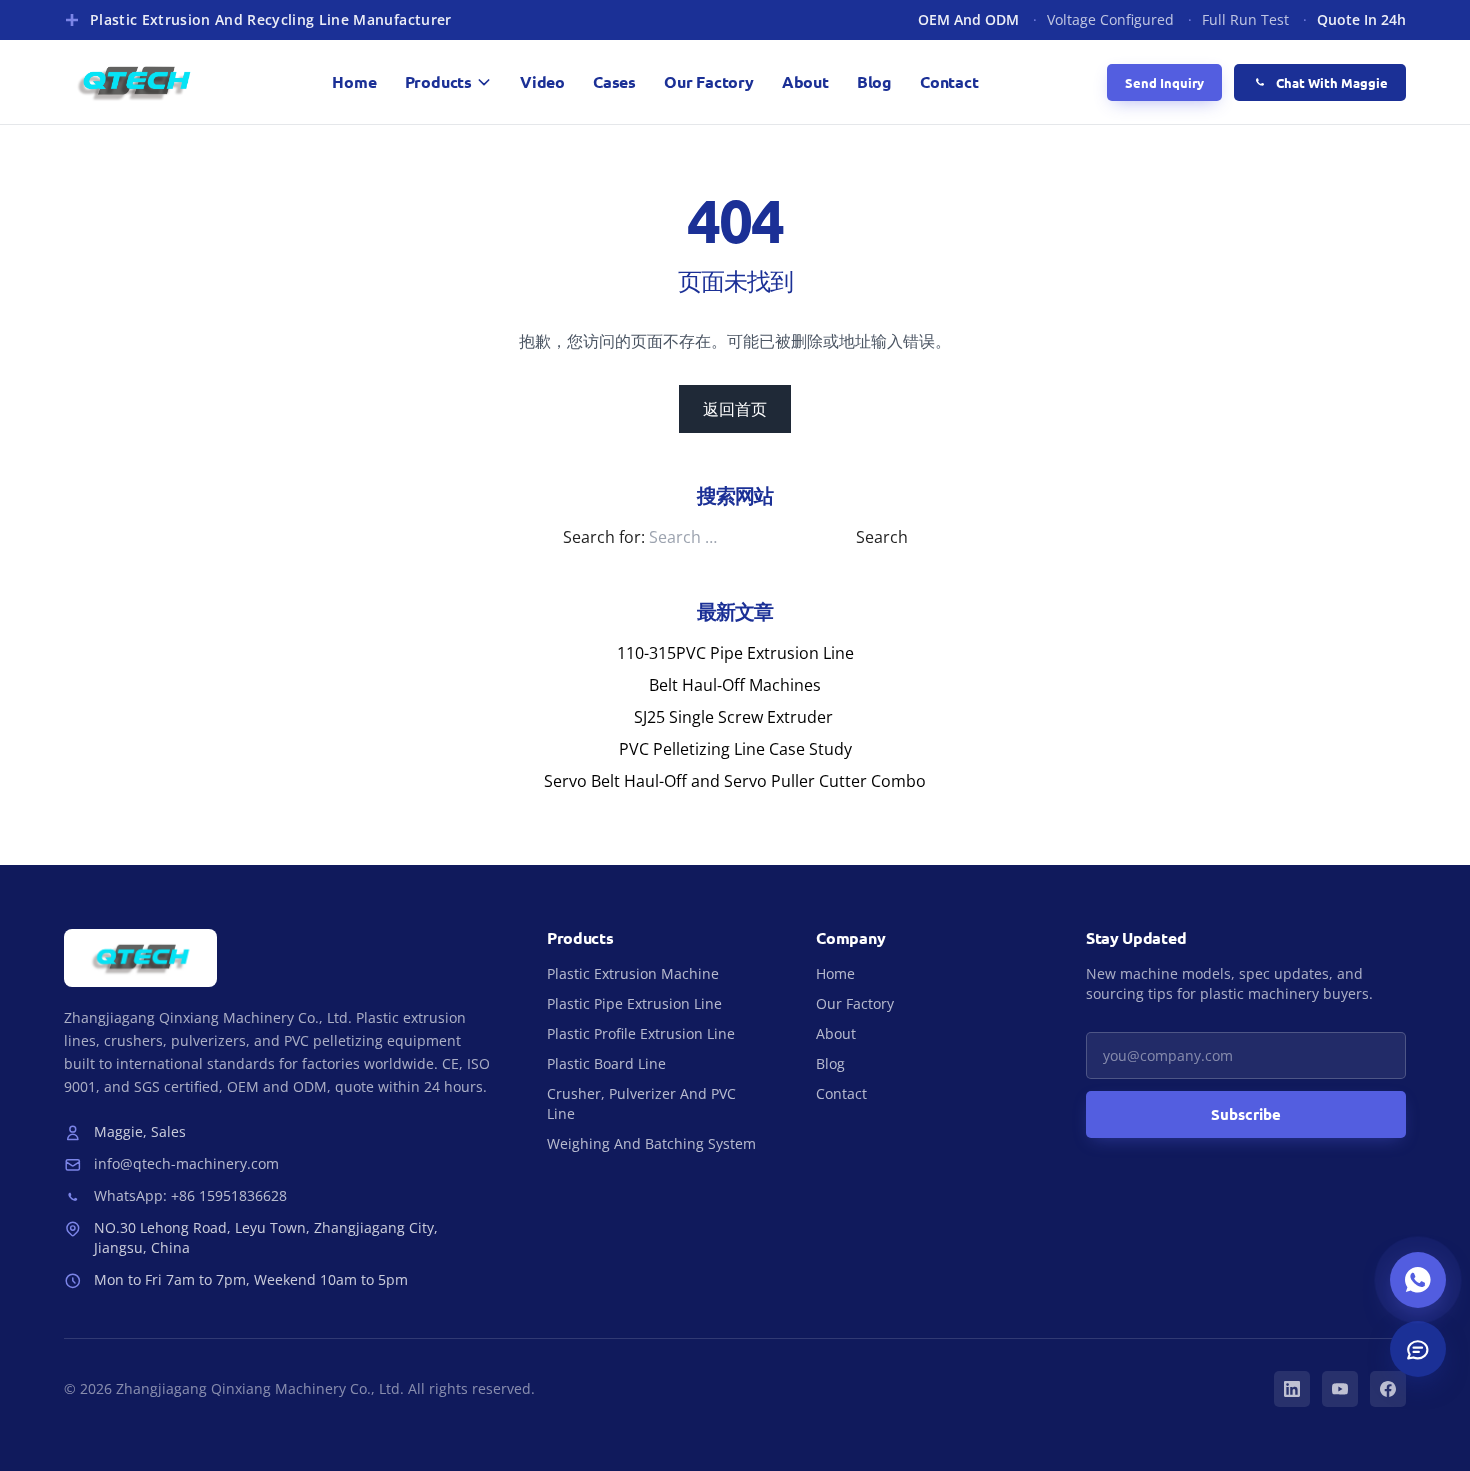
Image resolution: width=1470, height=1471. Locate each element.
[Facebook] (1388, 1389)
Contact (949, 81)
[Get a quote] (1418, 1349)
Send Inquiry (1164, 82)
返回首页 (735, 409)
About (805, 81)
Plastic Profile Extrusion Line (641, 1033)
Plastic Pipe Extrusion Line (634, 1003)
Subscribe (1246, 1114)
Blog (874, 81)
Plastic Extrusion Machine (633, 973)
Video (542, 81)
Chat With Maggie (1332, 82)
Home (354, 81)
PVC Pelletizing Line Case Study (735, 749)
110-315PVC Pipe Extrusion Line (735, 653)
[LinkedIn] (1292, 1389)
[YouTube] (1340, 1389)
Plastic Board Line (606, 1063)
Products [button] (438, 81)
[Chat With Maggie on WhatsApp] (1418, 1280)
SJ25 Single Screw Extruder (735, 717)
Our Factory (709, 81)
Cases (614, 81)
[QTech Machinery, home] (134, 82)
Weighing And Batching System (651, 1143)
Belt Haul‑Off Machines (735, 685)
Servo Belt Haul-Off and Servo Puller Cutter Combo (735, 781)
